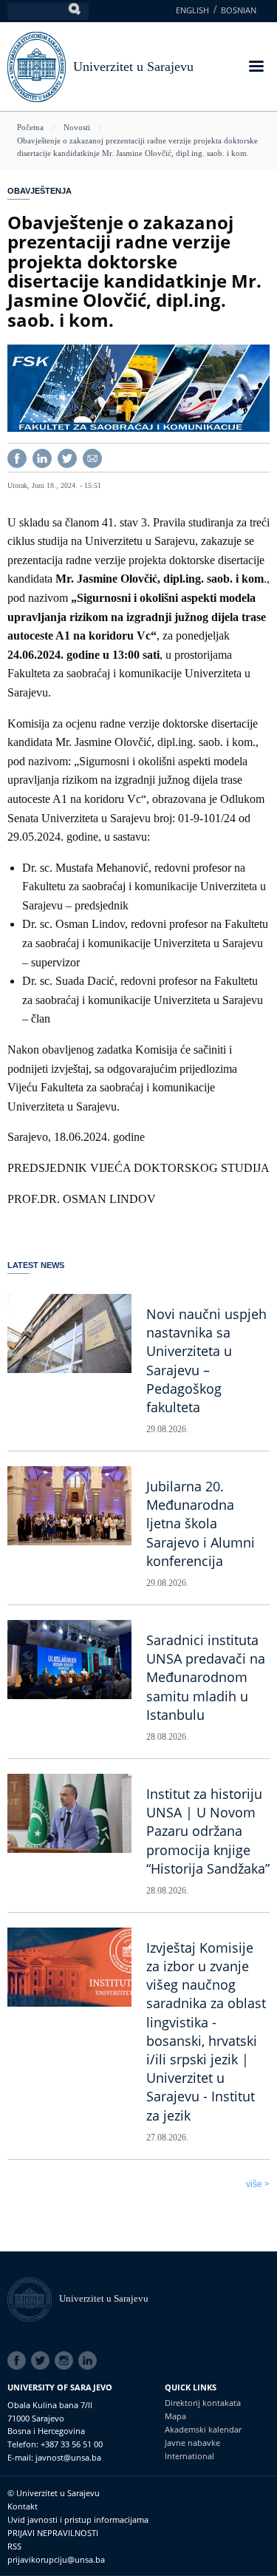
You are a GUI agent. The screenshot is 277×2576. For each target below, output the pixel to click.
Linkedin (90, 2361)
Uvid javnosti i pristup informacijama (78, 2519)
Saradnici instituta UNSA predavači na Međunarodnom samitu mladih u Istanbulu (206, 1677)
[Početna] (33, 2298)
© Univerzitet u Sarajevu (54, 2493)
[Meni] (256, 68)
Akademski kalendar (203, 2429)
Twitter (43, 2361)
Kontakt (23, 2506)
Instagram (66, 2361)
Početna (30, 127)
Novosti (77, 127)
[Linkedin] (42, 457)
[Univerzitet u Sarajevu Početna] (37, 65)
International (189, 2456)
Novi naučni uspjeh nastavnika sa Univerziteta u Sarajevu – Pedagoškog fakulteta (206, 1360)
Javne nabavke (192, 2443)
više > (258, 2184)
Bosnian (239, 10)
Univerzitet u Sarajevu (133, 67)
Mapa (175, 2416)
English (192, 10)
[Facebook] (17, 457)
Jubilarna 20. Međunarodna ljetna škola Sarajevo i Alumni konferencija (201, 1523)
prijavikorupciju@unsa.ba (56, 2559)
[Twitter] (67, 457)
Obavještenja (40, 191)
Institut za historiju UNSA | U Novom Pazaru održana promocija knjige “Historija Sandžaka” (208, 1831)
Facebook (19, 2361)
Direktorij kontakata (203, 2403)
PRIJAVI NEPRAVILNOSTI (53, 2533)
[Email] (92, 457)
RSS (14, 2546)
